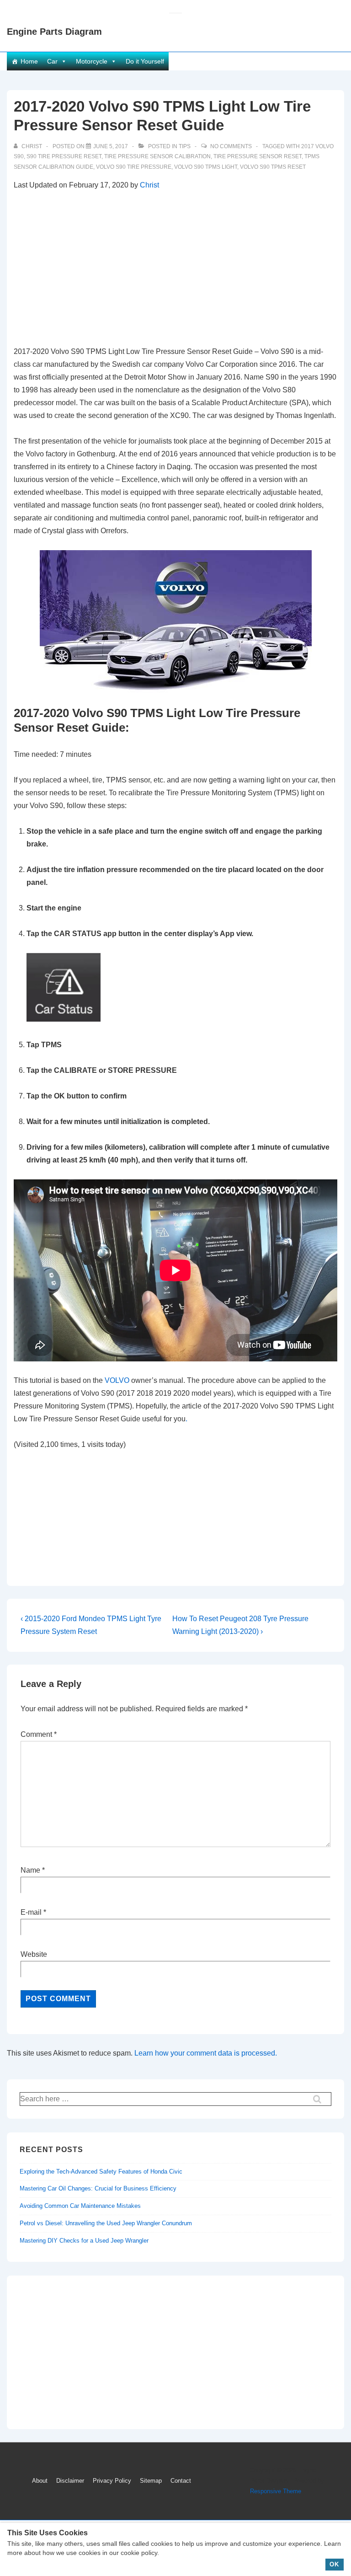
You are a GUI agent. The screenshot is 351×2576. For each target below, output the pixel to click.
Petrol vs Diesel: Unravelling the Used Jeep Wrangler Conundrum (106, 2223)
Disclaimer (70, 2481)
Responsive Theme (276, 2491)
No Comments (231, 146)
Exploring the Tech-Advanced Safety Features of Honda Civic (101, 2172)
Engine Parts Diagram (54, 32)
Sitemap (151, 2481)
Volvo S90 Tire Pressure (134, 167)
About (40, 2481)
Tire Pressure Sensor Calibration (157, 156)
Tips (185, 146)
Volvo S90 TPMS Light (206, 167)
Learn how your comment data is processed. (206, 2053)
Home (29, 61)
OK (334, 2564)
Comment (39, 1734)
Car (52, 61)
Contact (181, 2481)
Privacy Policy (112, 2481)
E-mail (31, 1912)
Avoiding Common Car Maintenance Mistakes (80, 2206)
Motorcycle (92, 61)
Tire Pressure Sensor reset (258, 156)
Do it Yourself (145, 61)
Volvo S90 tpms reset (273, 167)
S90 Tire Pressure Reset (64, 156)
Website (34, 1954)
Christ (149, 185)
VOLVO (117, 1380)
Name (30, 1870)
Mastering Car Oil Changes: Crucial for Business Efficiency (98, 2188)
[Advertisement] (175, 268)
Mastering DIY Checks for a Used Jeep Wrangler (84, 2241)
